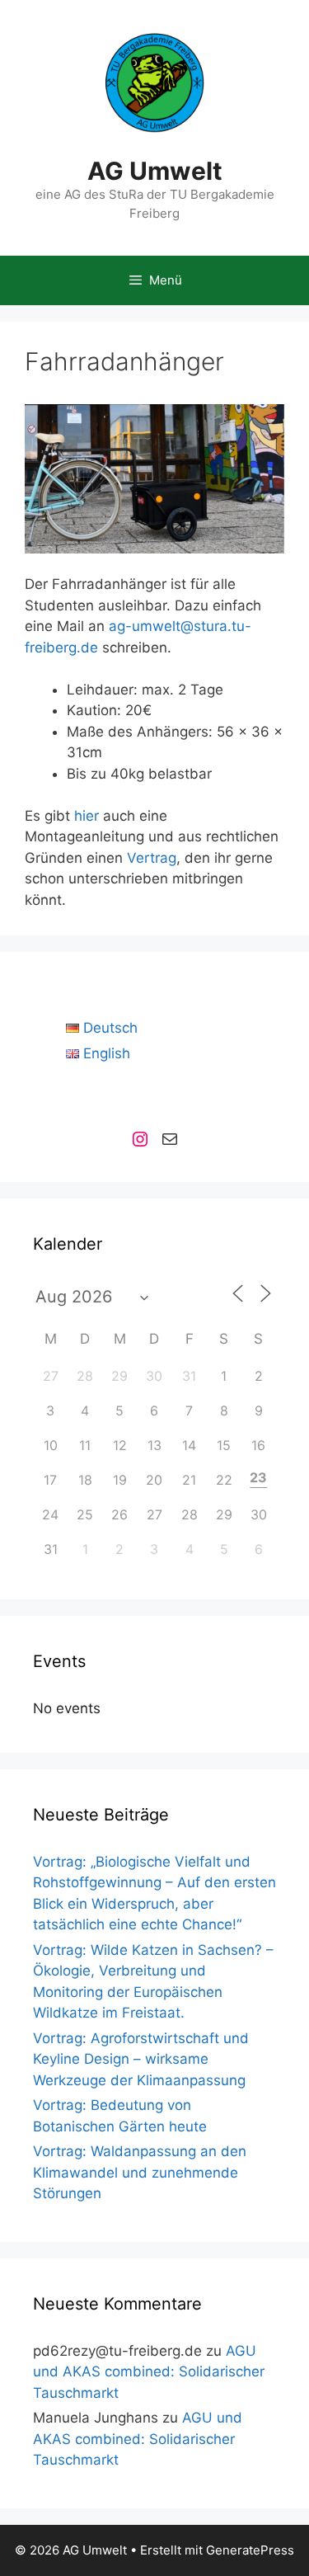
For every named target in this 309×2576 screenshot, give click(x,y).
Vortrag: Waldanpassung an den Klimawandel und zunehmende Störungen (140, 2172)
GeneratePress (250, 2550)
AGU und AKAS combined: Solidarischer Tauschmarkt (149, 2372)
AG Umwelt (155, 171)
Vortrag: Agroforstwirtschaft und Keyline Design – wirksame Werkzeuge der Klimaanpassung (141, 2059)
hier (87, 816)
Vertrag (152, 858)
